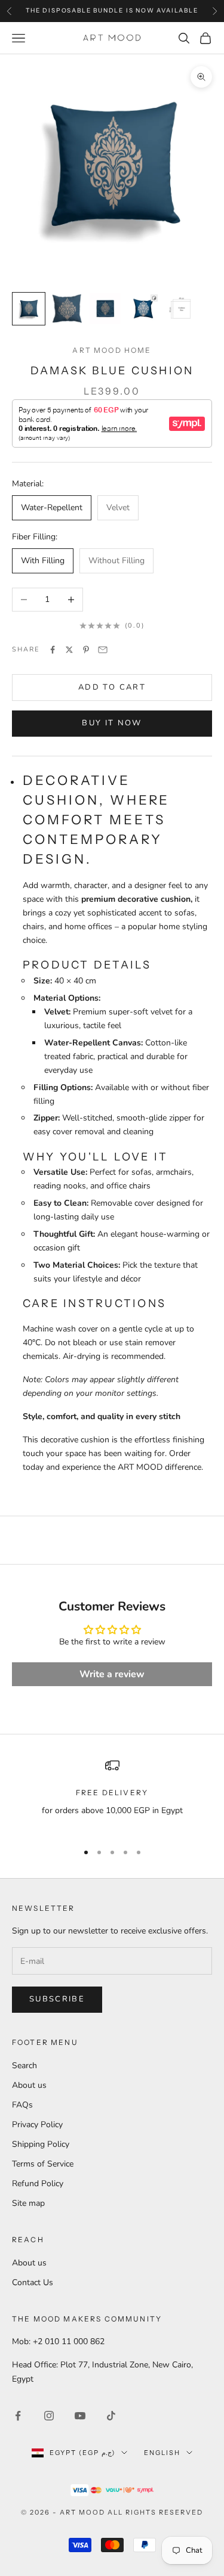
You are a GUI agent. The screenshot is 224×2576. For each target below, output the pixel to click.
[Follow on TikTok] (111, 2416)
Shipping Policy (41, 2144)
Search (24, 2066)
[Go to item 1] (29, 309)
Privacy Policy (37, 2125)
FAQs (22, 2105)
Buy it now (112, 723)
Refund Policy (38, 2184)
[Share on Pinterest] (86, 650)
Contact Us (33, 2282)
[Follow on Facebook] (18, 2416)
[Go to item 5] (182, 309)
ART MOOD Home (112, 350)
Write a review (112, 1674)
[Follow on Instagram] (49, 2416)
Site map (28, 2203)
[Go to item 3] (105, 309)
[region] (112, 1795)
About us (29, 2085)
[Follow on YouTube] (80, 2416)
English (162, 2453)
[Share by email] (103, 650)
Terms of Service (43, 2164)
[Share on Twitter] (69, 650)
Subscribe (57, 1999)
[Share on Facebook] (53, 650)
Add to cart (112, 687)
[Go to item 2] (67, 309)
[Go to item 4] (143, 309)
